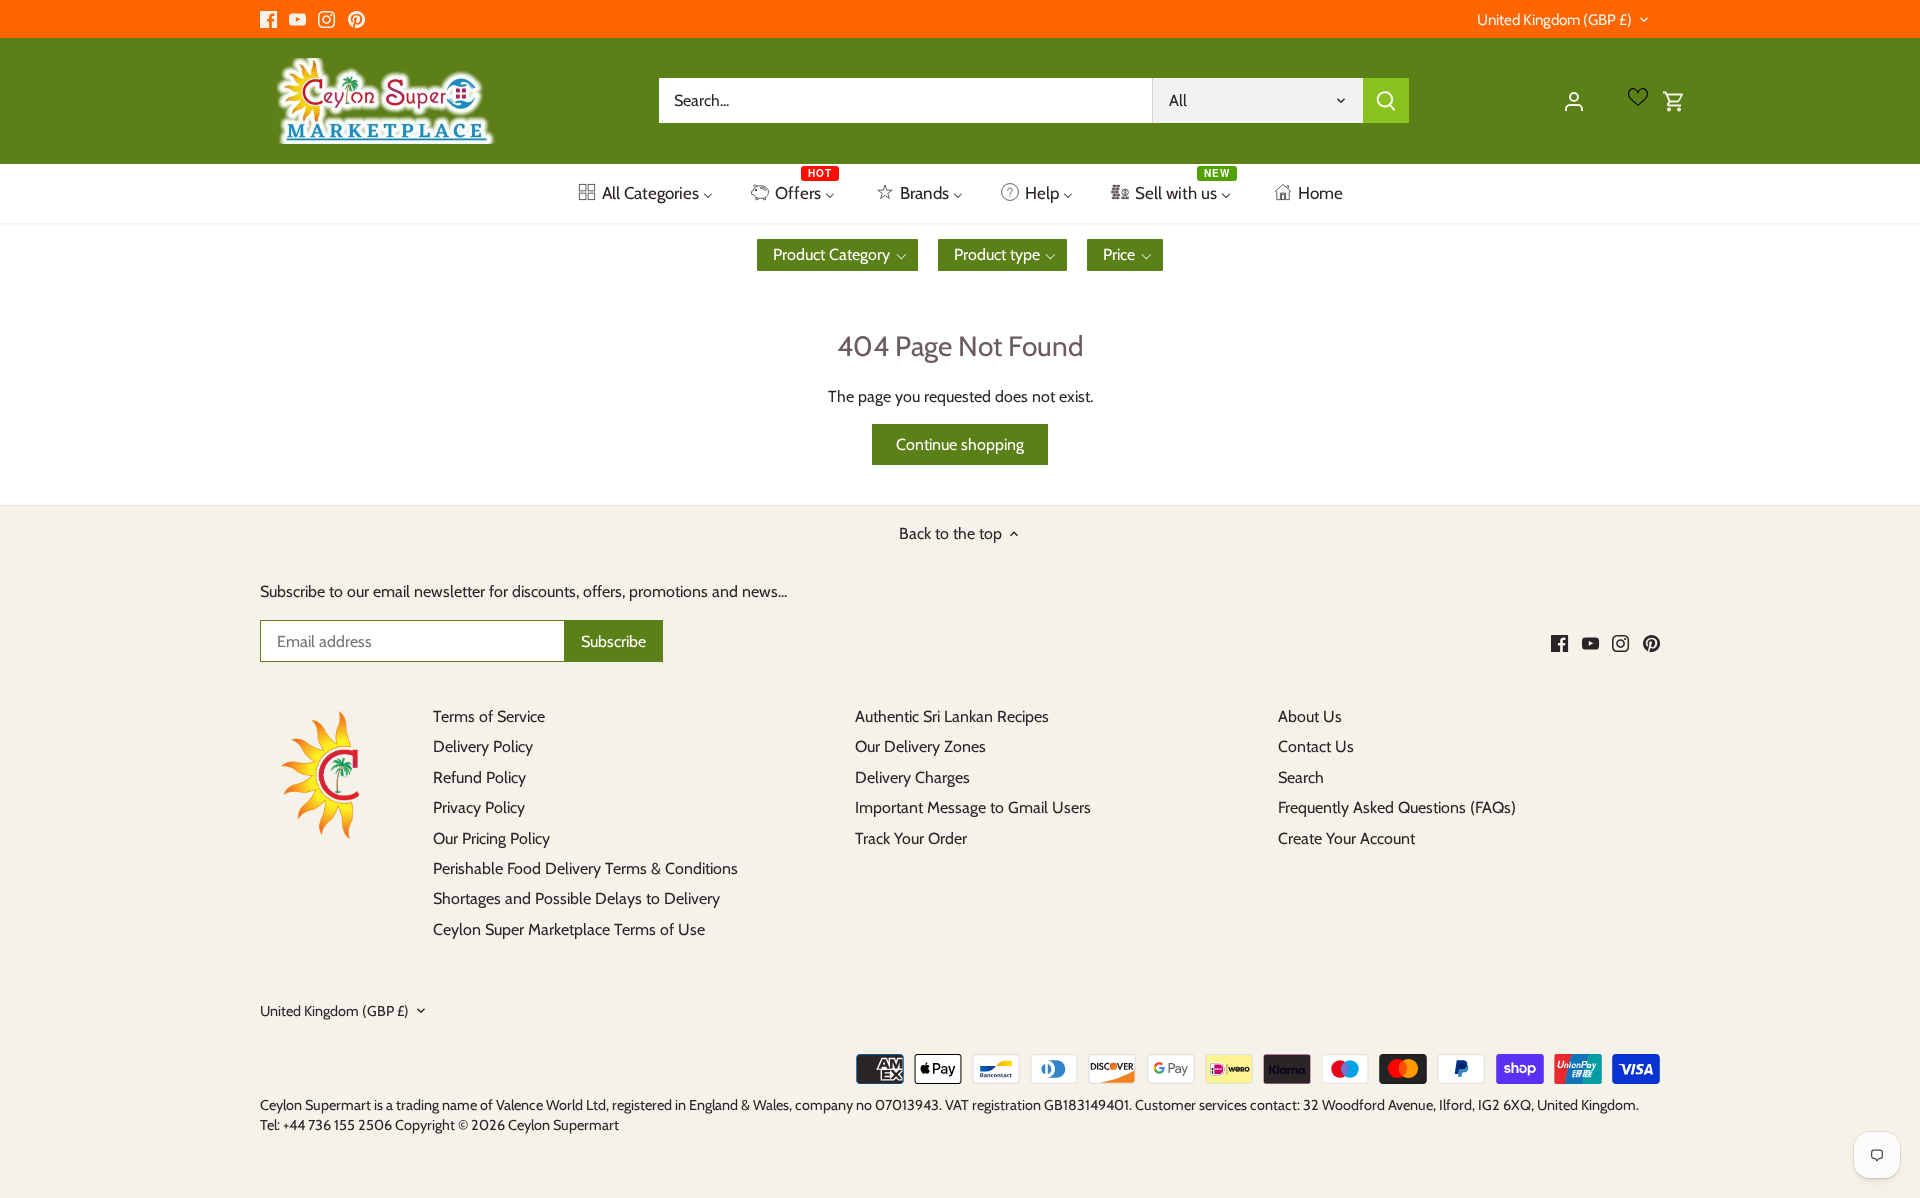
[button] (837, 255)
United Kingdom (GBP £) (1554, 20)
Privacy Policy (479, 807)
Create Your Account (1346, 838)
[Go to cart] (1674, 100)
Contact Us (1316, 746)
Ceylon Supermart (563, 1125)
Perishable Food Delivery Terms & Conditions (585, 868)
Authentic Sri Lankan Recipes (952, 716)
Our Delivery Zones (920, 746)
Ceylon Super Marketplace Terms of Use (569, 929)
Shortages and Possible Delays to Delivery (576, 898)
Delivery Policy (483, 746)
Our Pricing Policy (491, 838)
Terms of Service (489, 716)
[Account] (1574, 100)
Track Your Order (911, 838)
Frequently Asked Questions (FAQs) (1397, 807)
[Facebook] (268, 19)
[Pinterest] (356, 19)
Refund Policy (479, 777)
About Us (1310, 716)
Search (1301, 777)
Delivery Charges (912, 777)
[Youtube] (297, 19)
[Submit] (1386, 100)
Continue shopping (960, 444)
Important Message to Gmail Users (973, 807)
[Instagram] (326, 19)
